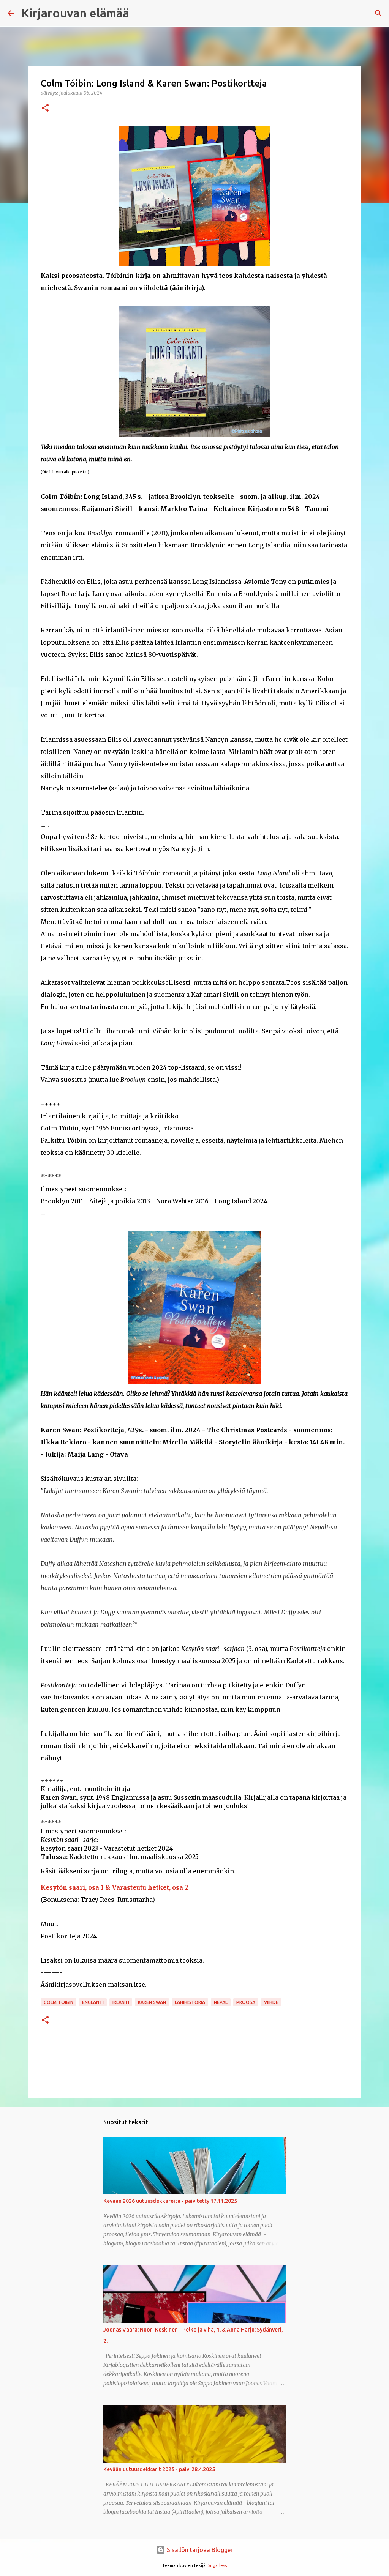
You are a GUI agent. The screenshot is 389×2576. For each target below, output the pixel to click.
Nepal (221, 2002)
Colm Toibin (59, 2002)
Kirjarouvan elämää (75, 13)
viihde (271, 2002)
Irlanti (121, 2002)
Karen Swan (152, 2002)
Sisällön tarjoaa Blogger (199, 2550)
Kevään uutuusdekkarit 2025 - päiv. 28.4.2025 (159, 2469)
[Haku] (378, 13)
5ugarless (217, 2565)
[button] (45, 108)
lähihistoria (190, 2002)
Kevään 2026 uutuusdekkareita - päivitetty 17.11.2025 (170, 2201)
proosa (246, 2002)
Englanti (93, 2002)
